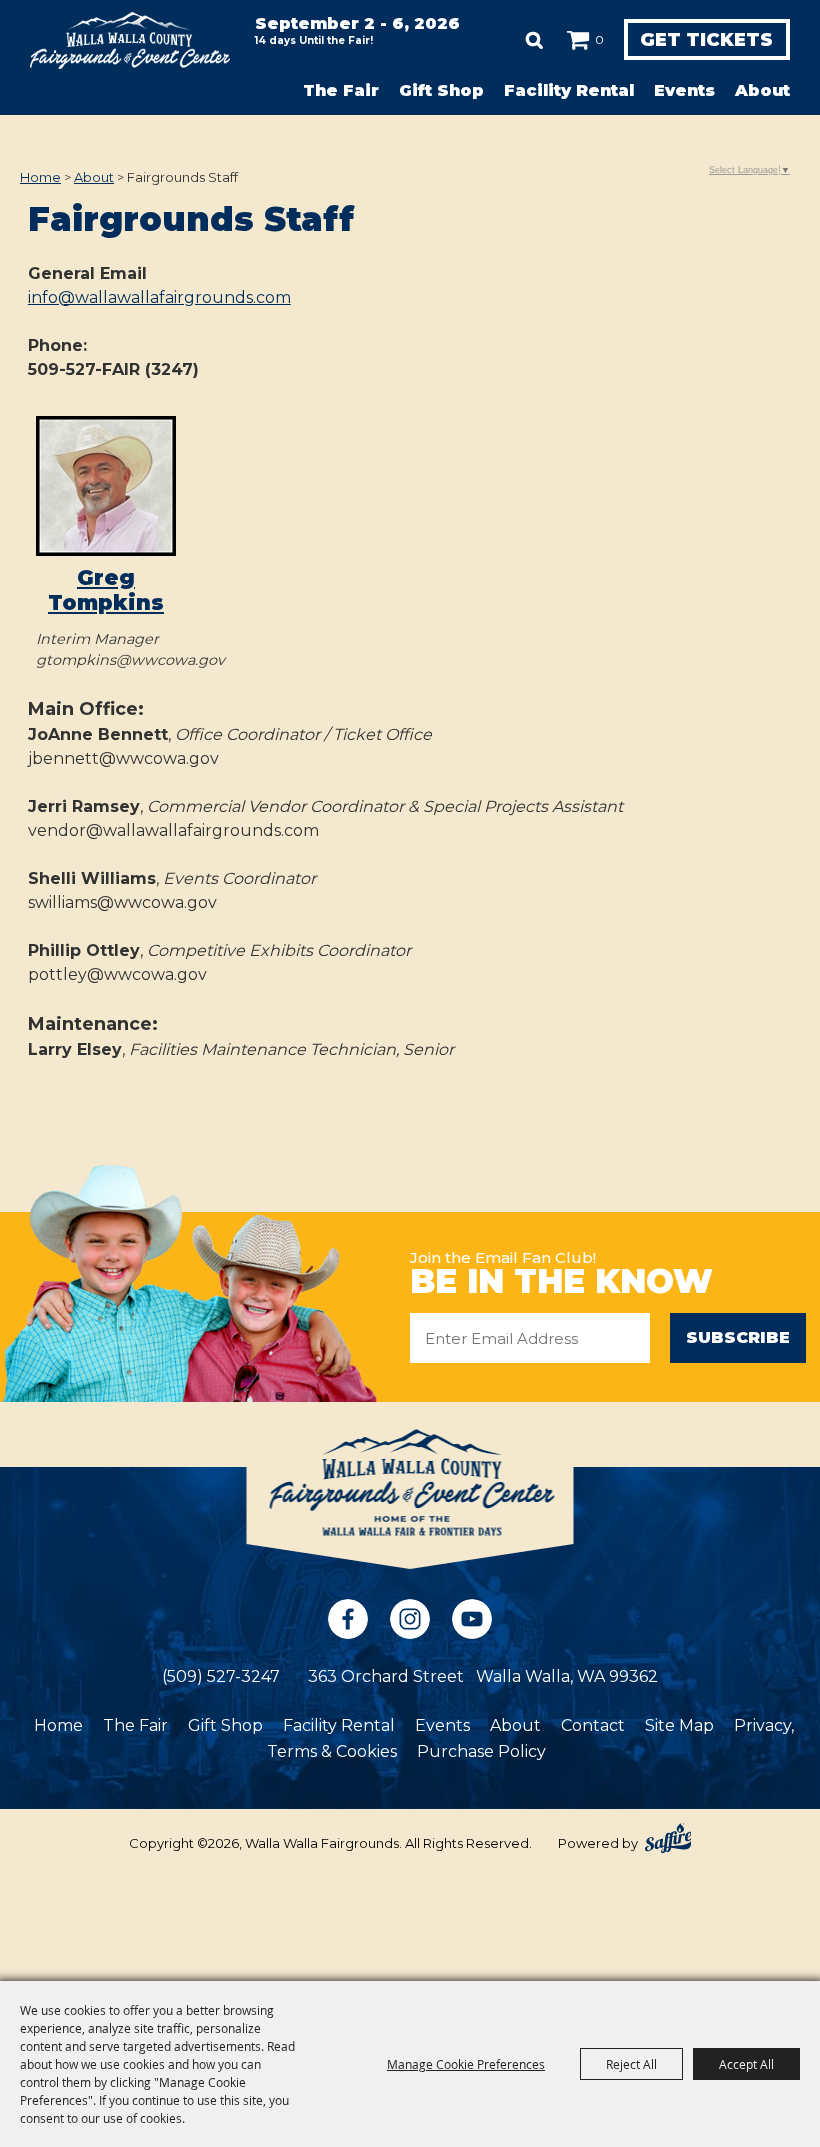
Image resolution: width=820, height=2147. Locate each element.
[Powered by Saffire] (668, 1838)
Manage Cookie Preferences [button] (466, 2064)
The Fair (341, 90)
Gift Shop (441, 90)
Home (40, 177)
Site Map (679, 1725)
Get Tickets (706, 40)
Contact (593, 1725)
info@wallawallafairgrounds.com (159, 297)
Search (534, 40)
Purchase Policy (481, 1751)
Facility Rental (569, 90)
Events (684, 90)
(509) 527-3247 (221, 1676)
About (762, 90)
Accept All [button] (746, 2064)
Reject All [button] (631, 2064)
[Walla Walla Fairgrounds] (130, 40)
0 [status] (599, 39)
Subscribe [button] (738, 1337)
